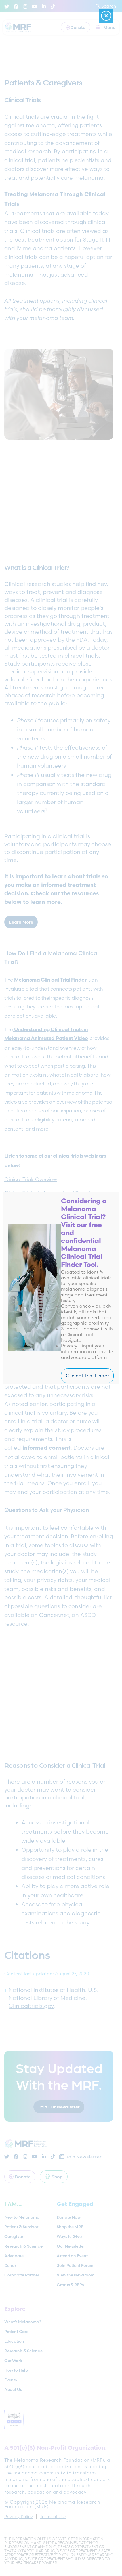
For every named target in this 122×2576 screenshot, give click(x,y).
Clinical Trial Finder (87, 1376)
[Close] (106, 16)
